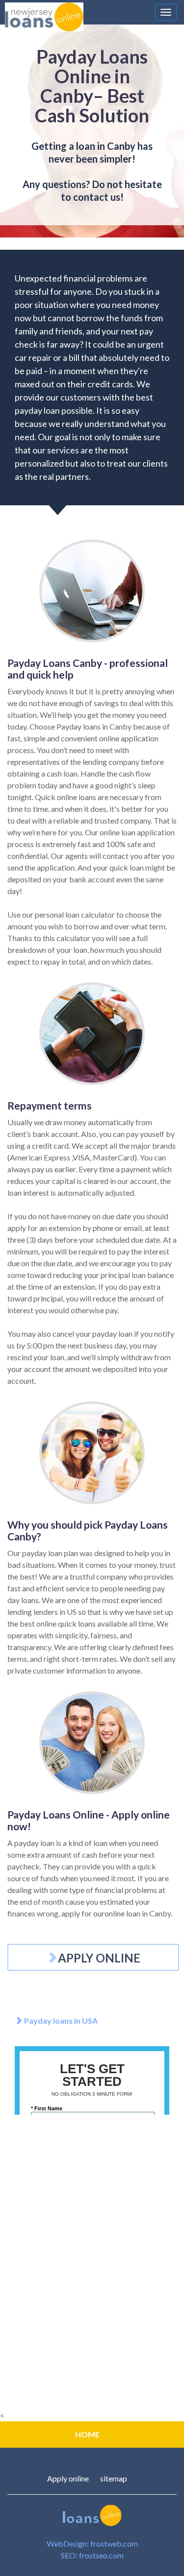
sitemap (114, 2478)
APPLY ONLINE (99, 1958)
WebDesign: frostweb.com (92, 2543)
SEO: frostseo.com (92, 2555)
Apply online (68, 2478)
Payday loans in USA (60, 2021)
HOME (87, 2434)
